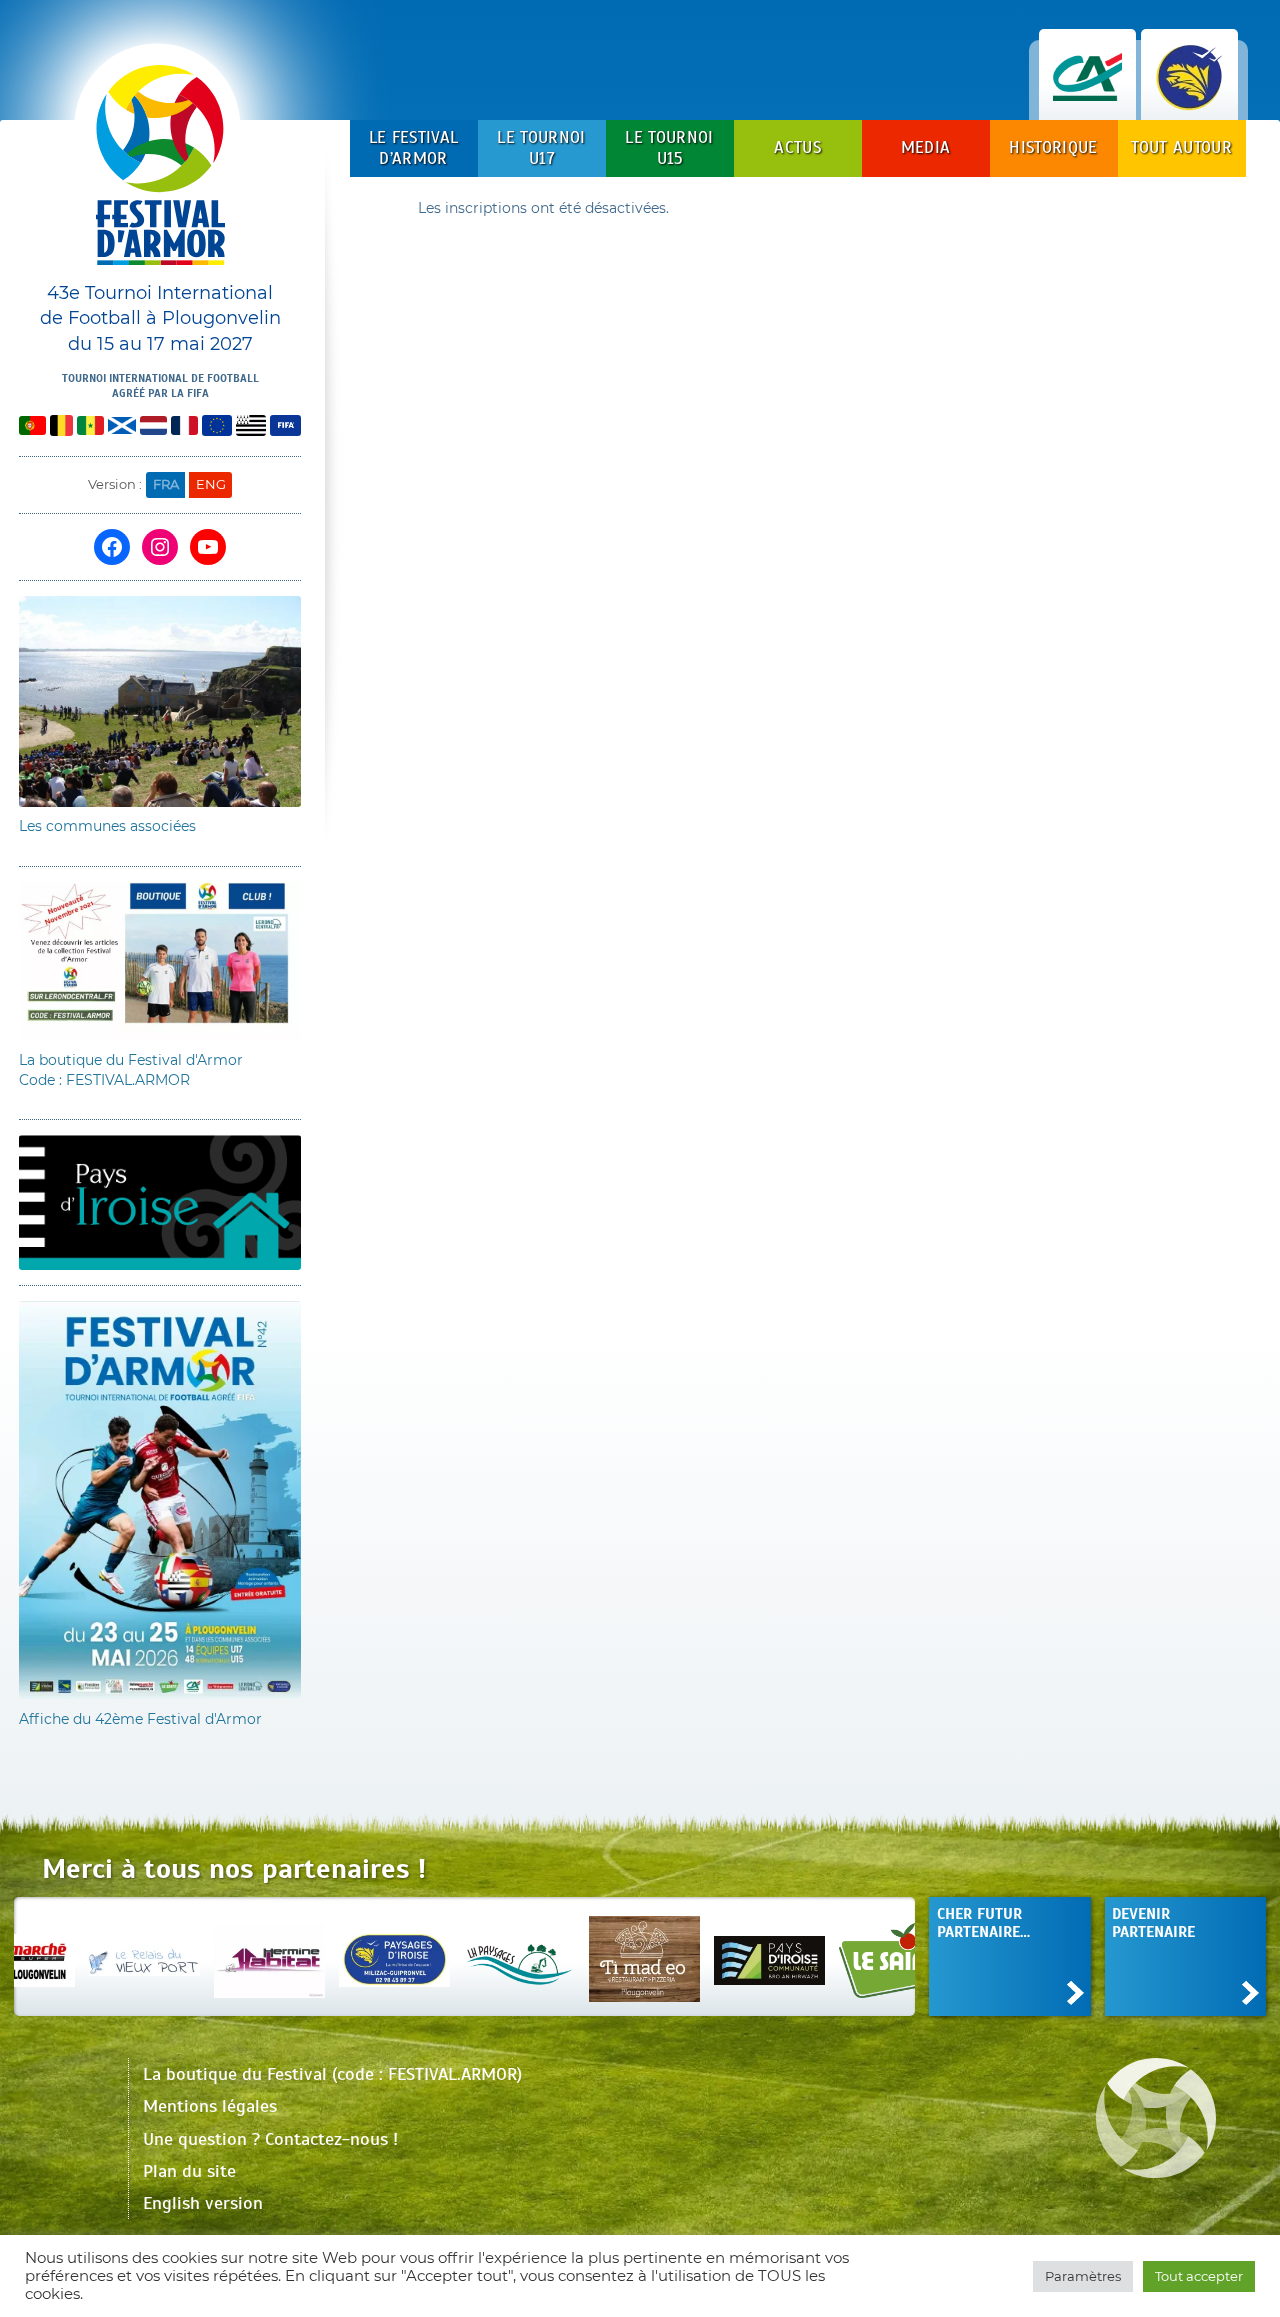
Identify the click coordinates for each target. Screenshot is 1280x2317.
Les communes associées (107, 826)
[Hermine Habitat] (200, 1956)
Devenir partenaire (1153, 1922)
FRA (166, 484)
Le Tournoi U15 (669, 147)
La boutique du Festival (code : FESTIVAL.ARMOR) (332, 2074)
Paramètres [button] (1083, 2276)
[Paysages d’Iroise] (325, 1956)
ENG (211, 484)
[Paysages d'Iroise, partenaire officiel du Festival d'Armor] (1189, 99)
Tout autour (1181, 147)
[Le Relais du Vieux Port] (75, 1956)
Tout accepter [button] (1199, 2276)
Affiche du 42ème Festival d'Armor (140, 1719)
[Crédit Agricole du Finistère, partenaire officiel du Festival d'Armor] (1087, 99)
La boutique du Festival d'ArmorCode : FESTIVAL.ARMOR (131, 1070)
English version (203, 2203)
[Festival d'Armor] (160, 172)
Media (926, 147)
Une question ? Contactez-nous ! (270, 2139)
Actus (797, 147)
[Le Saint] (825, 1956)
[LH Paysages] (450, 1956)
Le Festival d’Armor (414, 147)
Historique (1053, 147)
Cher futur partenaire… (983, 1922)
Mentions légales (210, 2106)
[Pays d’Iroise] (700, 1956)
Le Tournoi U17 (541, 147)
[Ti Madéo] (575, 1956)
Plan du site (189, 2171)
